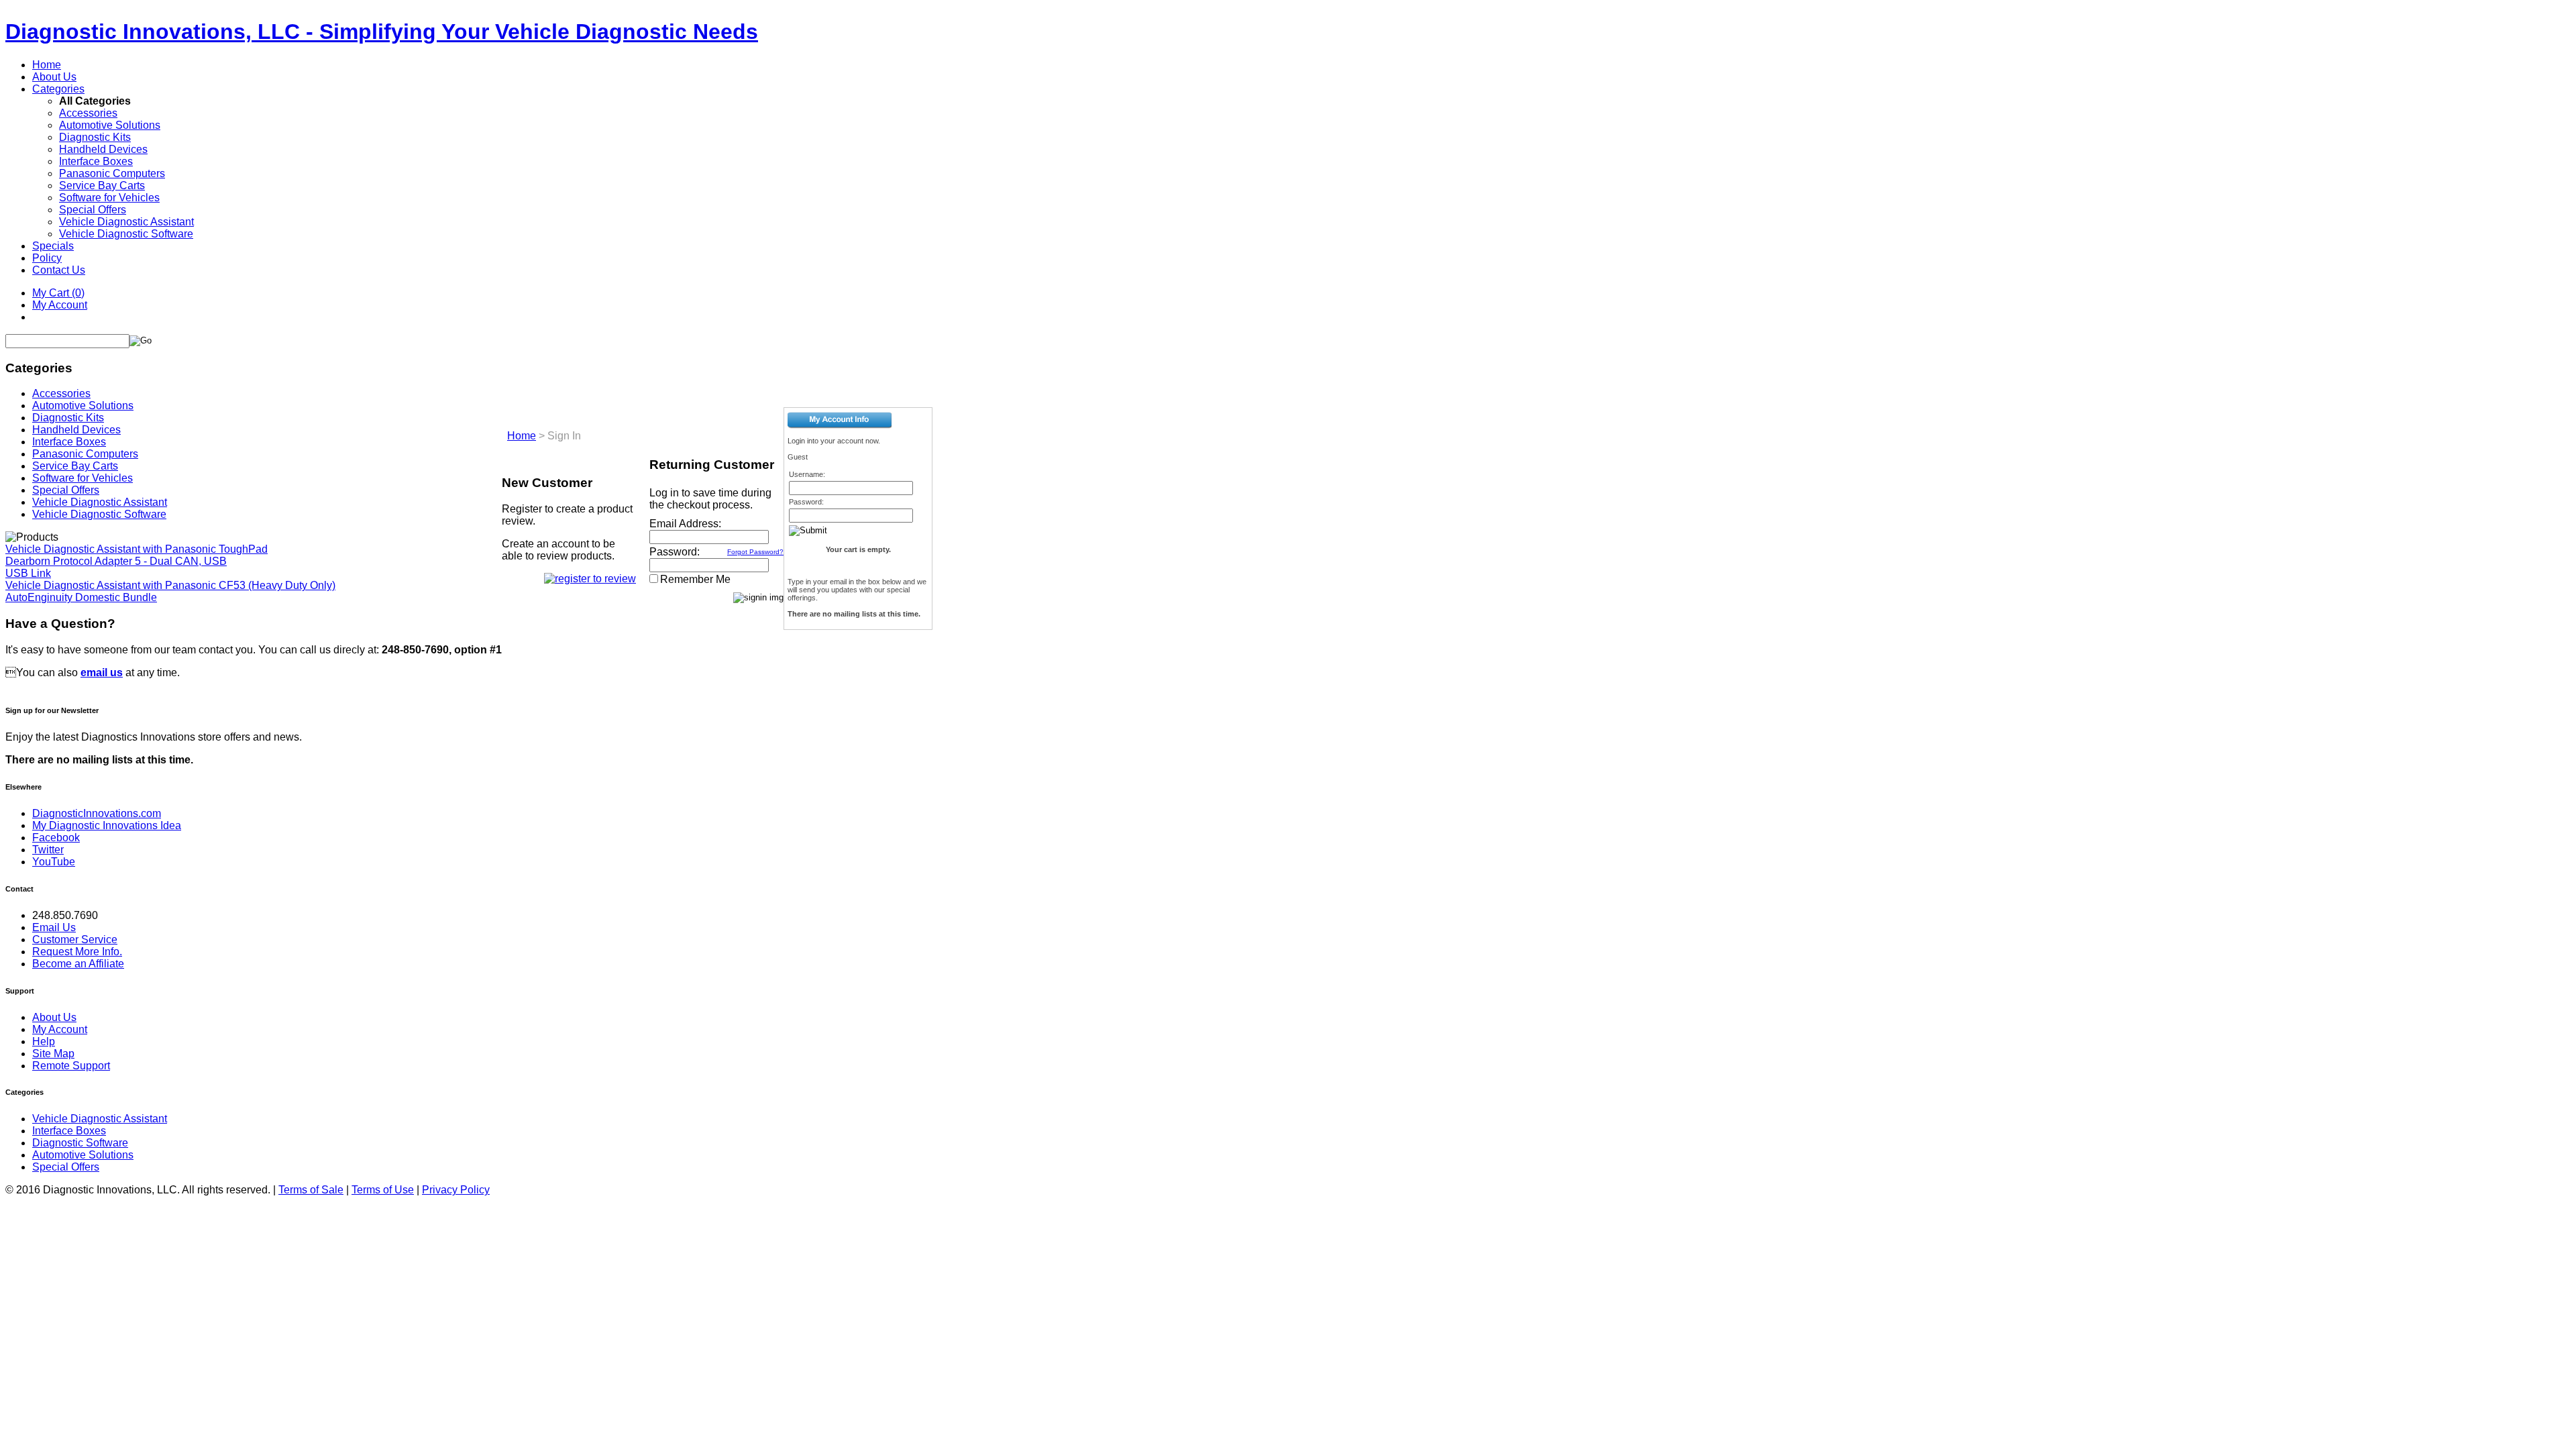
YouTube (54, 862)
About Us (54, 77)
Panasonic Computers (112, 173)
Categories (58, 89)
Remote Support (71, 1066)
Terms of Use (383, 1190)
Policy (47, 258)
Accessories (88, 113)
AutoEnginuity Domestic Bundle (81, 597)
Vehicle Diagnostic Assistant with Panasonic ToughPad (137, 549)
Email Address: (685, 524)
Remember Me (695, 579)
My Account (60, 305)
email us (102, 673)
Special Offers (93, 210)
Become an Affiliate (78, 964)
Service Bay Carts (102, 185)
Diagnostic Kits (95, 137)
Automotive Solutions (110, 125)
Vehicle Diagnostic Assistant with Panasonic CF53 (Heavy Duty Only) (170, 585)
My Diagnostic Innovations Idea (107, 825)
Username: (807, 474)
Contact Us (59, 270)
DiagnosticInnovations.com (97, 813)
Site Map (53, 1054)
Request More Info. (77, 952)
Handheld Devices (103, 149)
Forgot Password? (755, 552)
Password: (675, 552)
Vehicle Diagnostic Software (126, 234)
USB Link (28, 573)
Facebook (56, 838)
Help (44, 1041)
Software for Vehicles (109, 198)
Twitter (48, 850)
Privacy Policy (456, 1190)
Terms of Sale (311, 1190)
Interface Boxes (96, 161)
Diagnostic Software (80, 1143)
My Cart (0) (58, 293)
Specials (53, 246)
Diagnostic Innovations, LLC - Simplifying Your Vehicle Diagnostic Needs (382, 32)
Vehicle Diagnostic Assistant (126, 222)
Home (47, 65)
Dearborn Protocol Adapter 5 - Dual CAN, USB (116, 561)
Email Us (54, 927)
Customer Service (75, 940)
